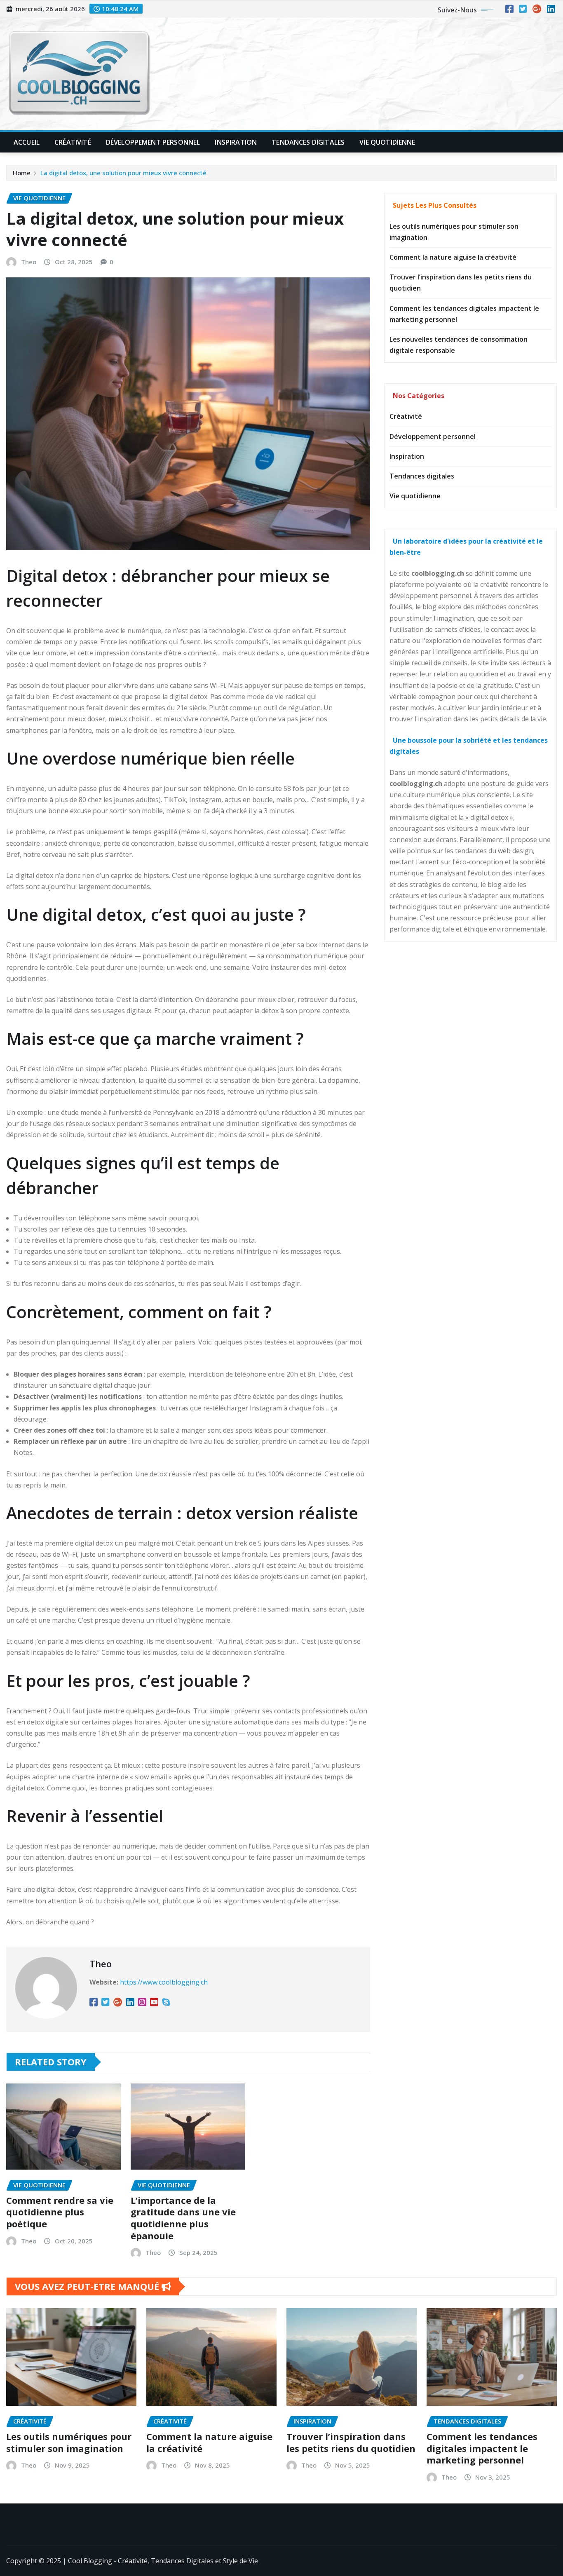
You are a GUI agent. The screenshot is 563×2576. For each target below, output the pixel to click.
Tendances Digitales (308, 142)
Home (22, 173)
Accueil (27, 142)
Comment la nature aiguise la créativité (453, 257)
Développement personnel (433, 436)
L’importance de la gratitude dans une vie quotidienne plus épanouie (183, 2218)
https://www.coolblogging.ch (164, 1982)
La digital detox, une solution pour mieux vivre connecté (123, 173)
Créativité (73, 142)
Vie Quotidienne (387, 142)
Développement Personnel (153, 142)
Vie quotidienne (415, 496)
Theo (29, 262)
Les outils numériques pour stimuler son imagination (69, 2442)
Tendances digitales (422, 476)
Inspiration (236, 142)
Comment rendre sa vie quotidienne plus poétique (60, 2212)
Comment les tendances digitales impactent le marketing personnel (482, 2448)
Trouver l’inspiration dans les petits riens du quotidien (351, 2442)
